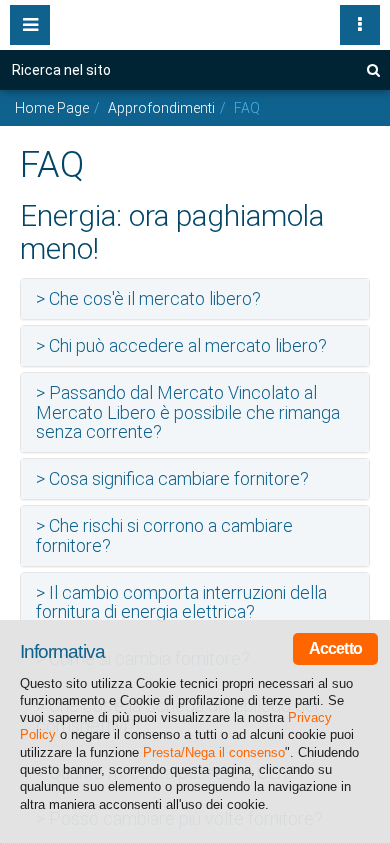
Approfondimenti (161, 108)
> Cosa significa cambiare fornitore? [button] (172, 478)
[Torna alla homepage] (195, 20)
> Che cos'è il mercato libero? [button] (148, 298)
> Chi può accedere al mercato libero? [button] (181, 345)
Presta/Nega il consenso (214, 752)
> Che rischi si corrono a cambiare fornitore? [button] (164, 535)
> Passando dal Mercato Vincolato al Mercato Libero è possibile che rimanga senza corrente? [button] (188, 412)
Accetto (335, 648)
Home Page (52, 108)
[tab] (195, 299)
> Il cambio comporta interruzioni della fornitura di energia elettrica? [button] (181, 602)
